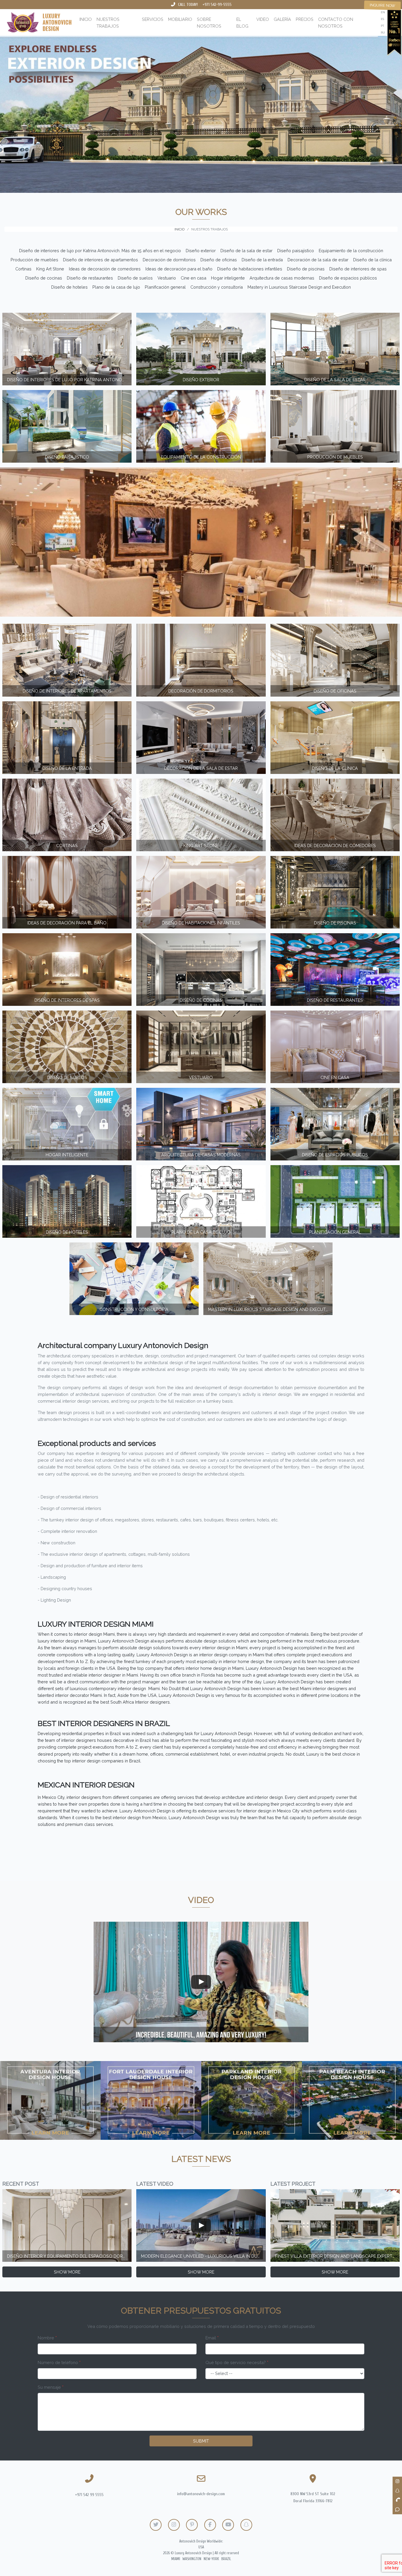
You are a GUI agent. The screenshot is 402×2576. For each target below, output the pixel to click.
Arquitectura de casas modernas (282, 278)
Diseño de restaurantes (90, 278)
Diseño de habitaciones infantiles (250, 269)
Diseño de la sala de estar (246, 251)
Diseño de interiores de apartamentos (100, 260)
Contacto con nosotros (336, 23)
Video (263, 19)
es (382, 19)
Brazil (226, 2559)
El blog (242, 23)
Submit (201, 2441)
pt (382, 26)
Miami (176, 2559)
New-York (211, 2559)
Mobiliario (180, 19)
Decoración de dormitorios (169, 260)
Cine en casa (193, 278)
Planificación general (165, 287)
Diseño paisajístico (296, 251)
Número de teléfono (59, 2362)
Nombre (47, 2338)
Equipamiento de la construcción (351, 251)
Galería (282, 19)
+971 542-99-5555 (217, 5)
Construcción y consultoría (217, 287)
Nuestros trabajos (108, 23)
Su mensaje (51, 2387)
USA (201, 2547)
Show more (67, 2272)
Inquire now (383, 5)
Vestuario (167, 278)
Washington (192, 2559)
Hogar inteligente (228, 278)
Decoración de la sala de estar (318, 260)
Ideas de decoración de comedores (105, 269)
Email (212, 2338)
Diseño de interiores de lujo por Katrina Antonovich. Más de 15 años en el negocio (100, 251)
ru (383, 32)
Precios (305, 19)
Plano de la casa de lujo (116, 287)
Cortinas (23, 269)
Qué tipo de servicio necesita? (237, 2362)
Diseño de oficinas (219, 260)
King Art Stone (50, 269)
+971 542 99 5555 (89, 2495)
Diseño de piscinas (306, 269)
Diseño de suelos (135, 278)
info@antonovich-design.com (201, 2494)
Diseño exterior (201, 251)
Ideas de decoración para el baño (179, 269)
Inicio (86, 19)
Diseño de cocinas (44, 278)
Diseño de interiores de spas (358, 269)
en (383, 12)
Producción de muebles (34, 260)
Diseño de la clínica (372, 260)
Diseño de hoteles (69, 287)
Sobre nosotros (209, 23)
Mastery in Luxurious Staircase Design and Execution (299, 287)
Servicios (153, 19)
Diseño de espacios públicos (348, 278)
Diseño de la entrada (262, 260)
